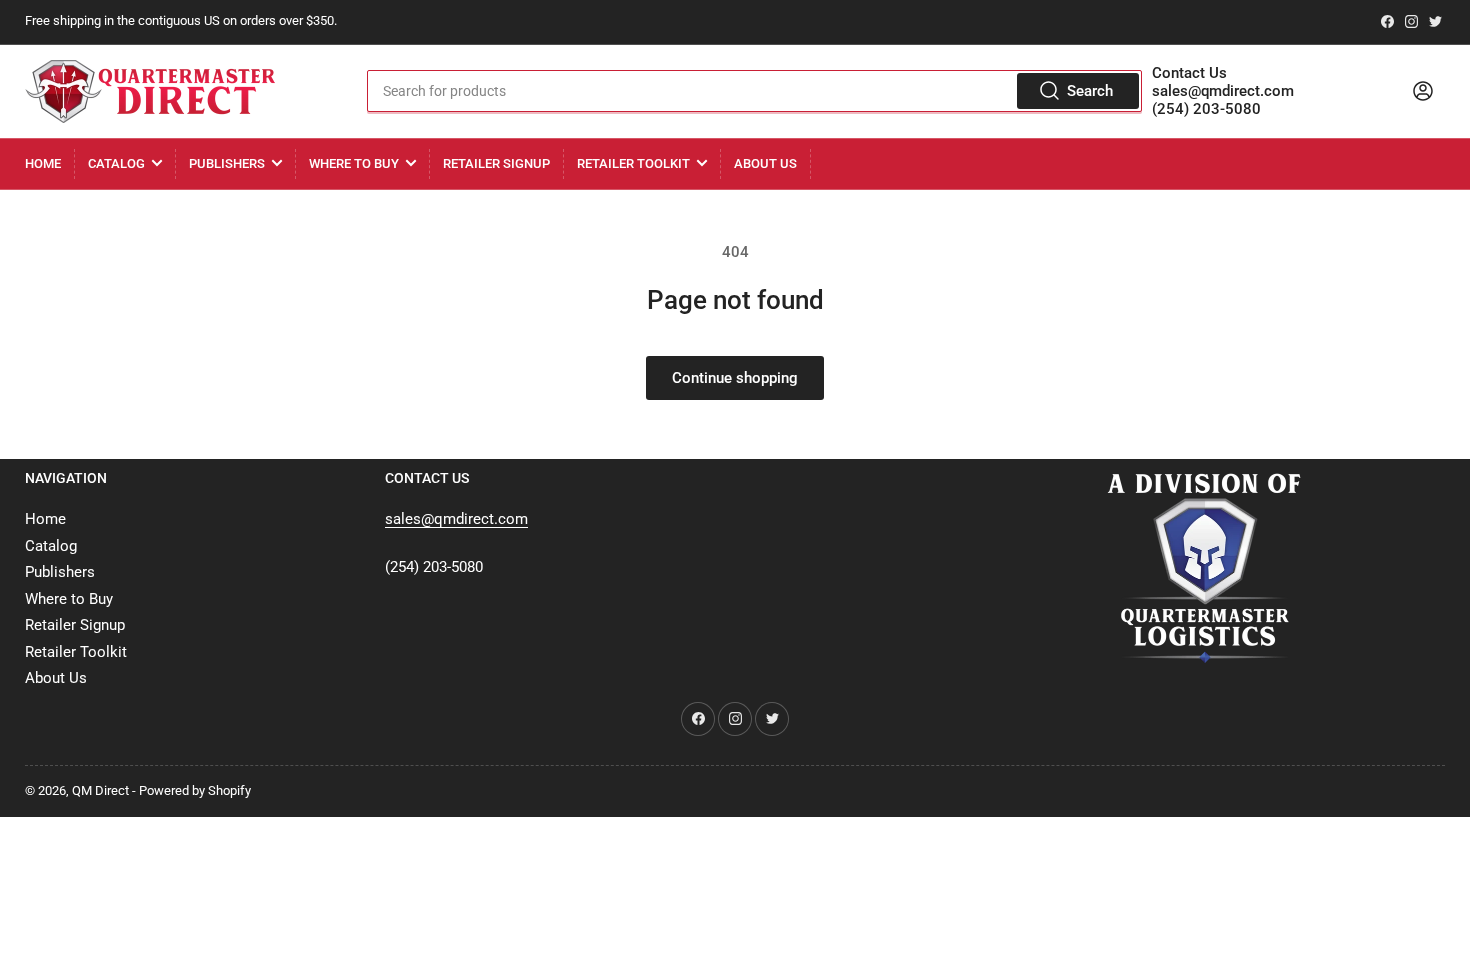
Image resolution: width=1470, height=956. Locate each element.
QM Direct (100, 790)
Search (1090, 91)
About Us (765, 163)
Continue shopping (735, 378)
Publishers (227, 163)
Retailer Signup (496, 163)
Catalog (116, 163)
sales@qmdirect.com (1223, 91)
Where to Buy (354, 163)
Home (43, 163)
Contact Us (1189, 73)
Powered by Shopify (195, 790)
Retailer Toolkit (633, 163)
